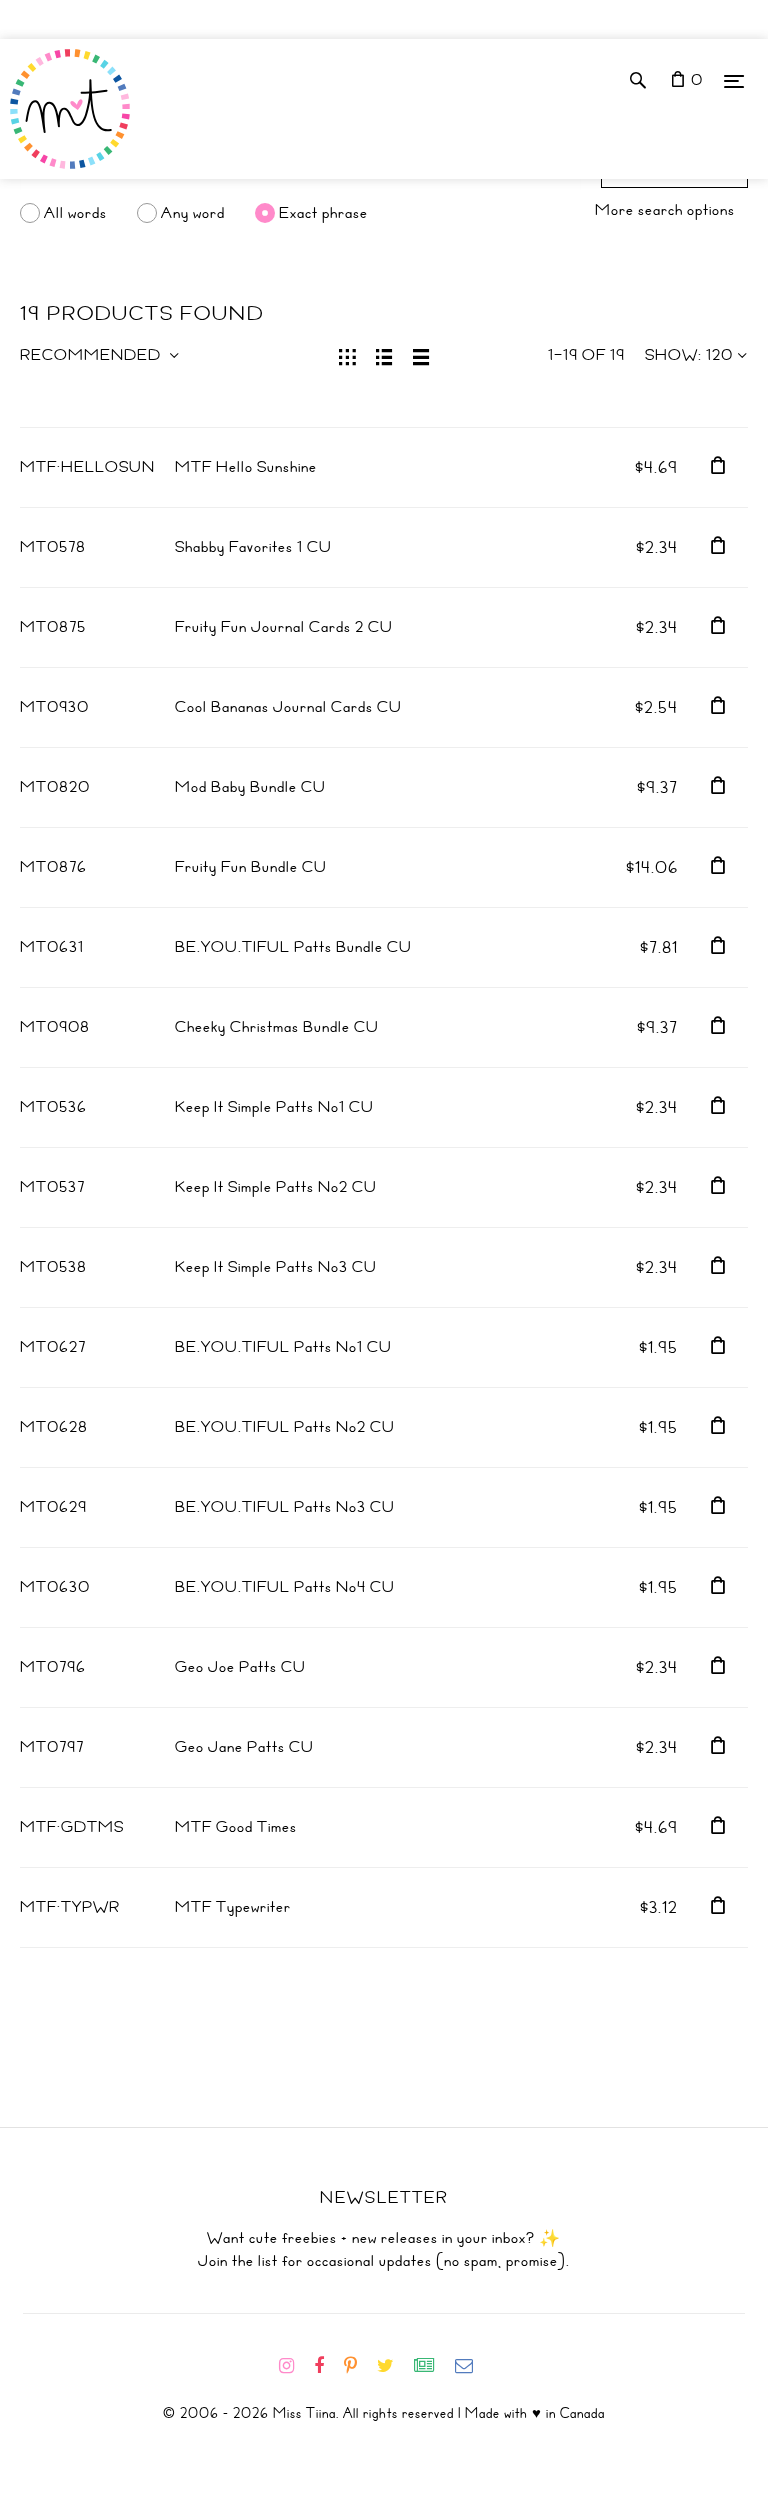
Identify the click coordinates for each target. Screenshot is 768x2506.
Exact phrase (323, 213)
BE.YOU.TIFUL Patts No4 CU (285, 1587)
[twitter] (393, 2366)
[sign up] (432, 2366)
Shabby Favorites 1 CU (253, 547)
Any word (193, 213)
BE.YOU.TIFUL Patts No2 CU (285, 1427)
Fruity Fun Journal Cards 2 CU (284, 627)
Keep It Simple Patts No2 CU (276, 1187)
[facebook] (327, 2366)
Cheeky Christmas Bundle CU (277, 1027)
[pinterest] (358, 2366)
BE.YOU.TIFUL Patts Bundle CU (293, 947)
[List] (384, 355)
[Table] (421, 355)
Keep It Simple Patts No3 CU (276, 1267)
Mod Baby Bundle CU (250, 787)
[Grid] (347, 355)
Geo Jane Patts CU (244, 1747)
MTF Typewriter (233, 1907)
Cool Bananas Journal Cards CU (288, 707)
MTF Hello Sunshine (246, 467)
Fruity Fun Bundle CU (251, 867)
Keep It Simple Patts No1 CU (274, 1107)
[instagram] (294, 2366)
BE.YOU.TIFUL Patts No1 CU (283, 1347)
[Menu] (734, 80)
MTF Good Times (236, 1827)
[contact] (472, 2366)
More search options (665, 210)
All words (75, 213)
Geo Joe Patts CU (240, 1667)
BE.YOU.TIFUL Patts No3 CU (285, 1507)
